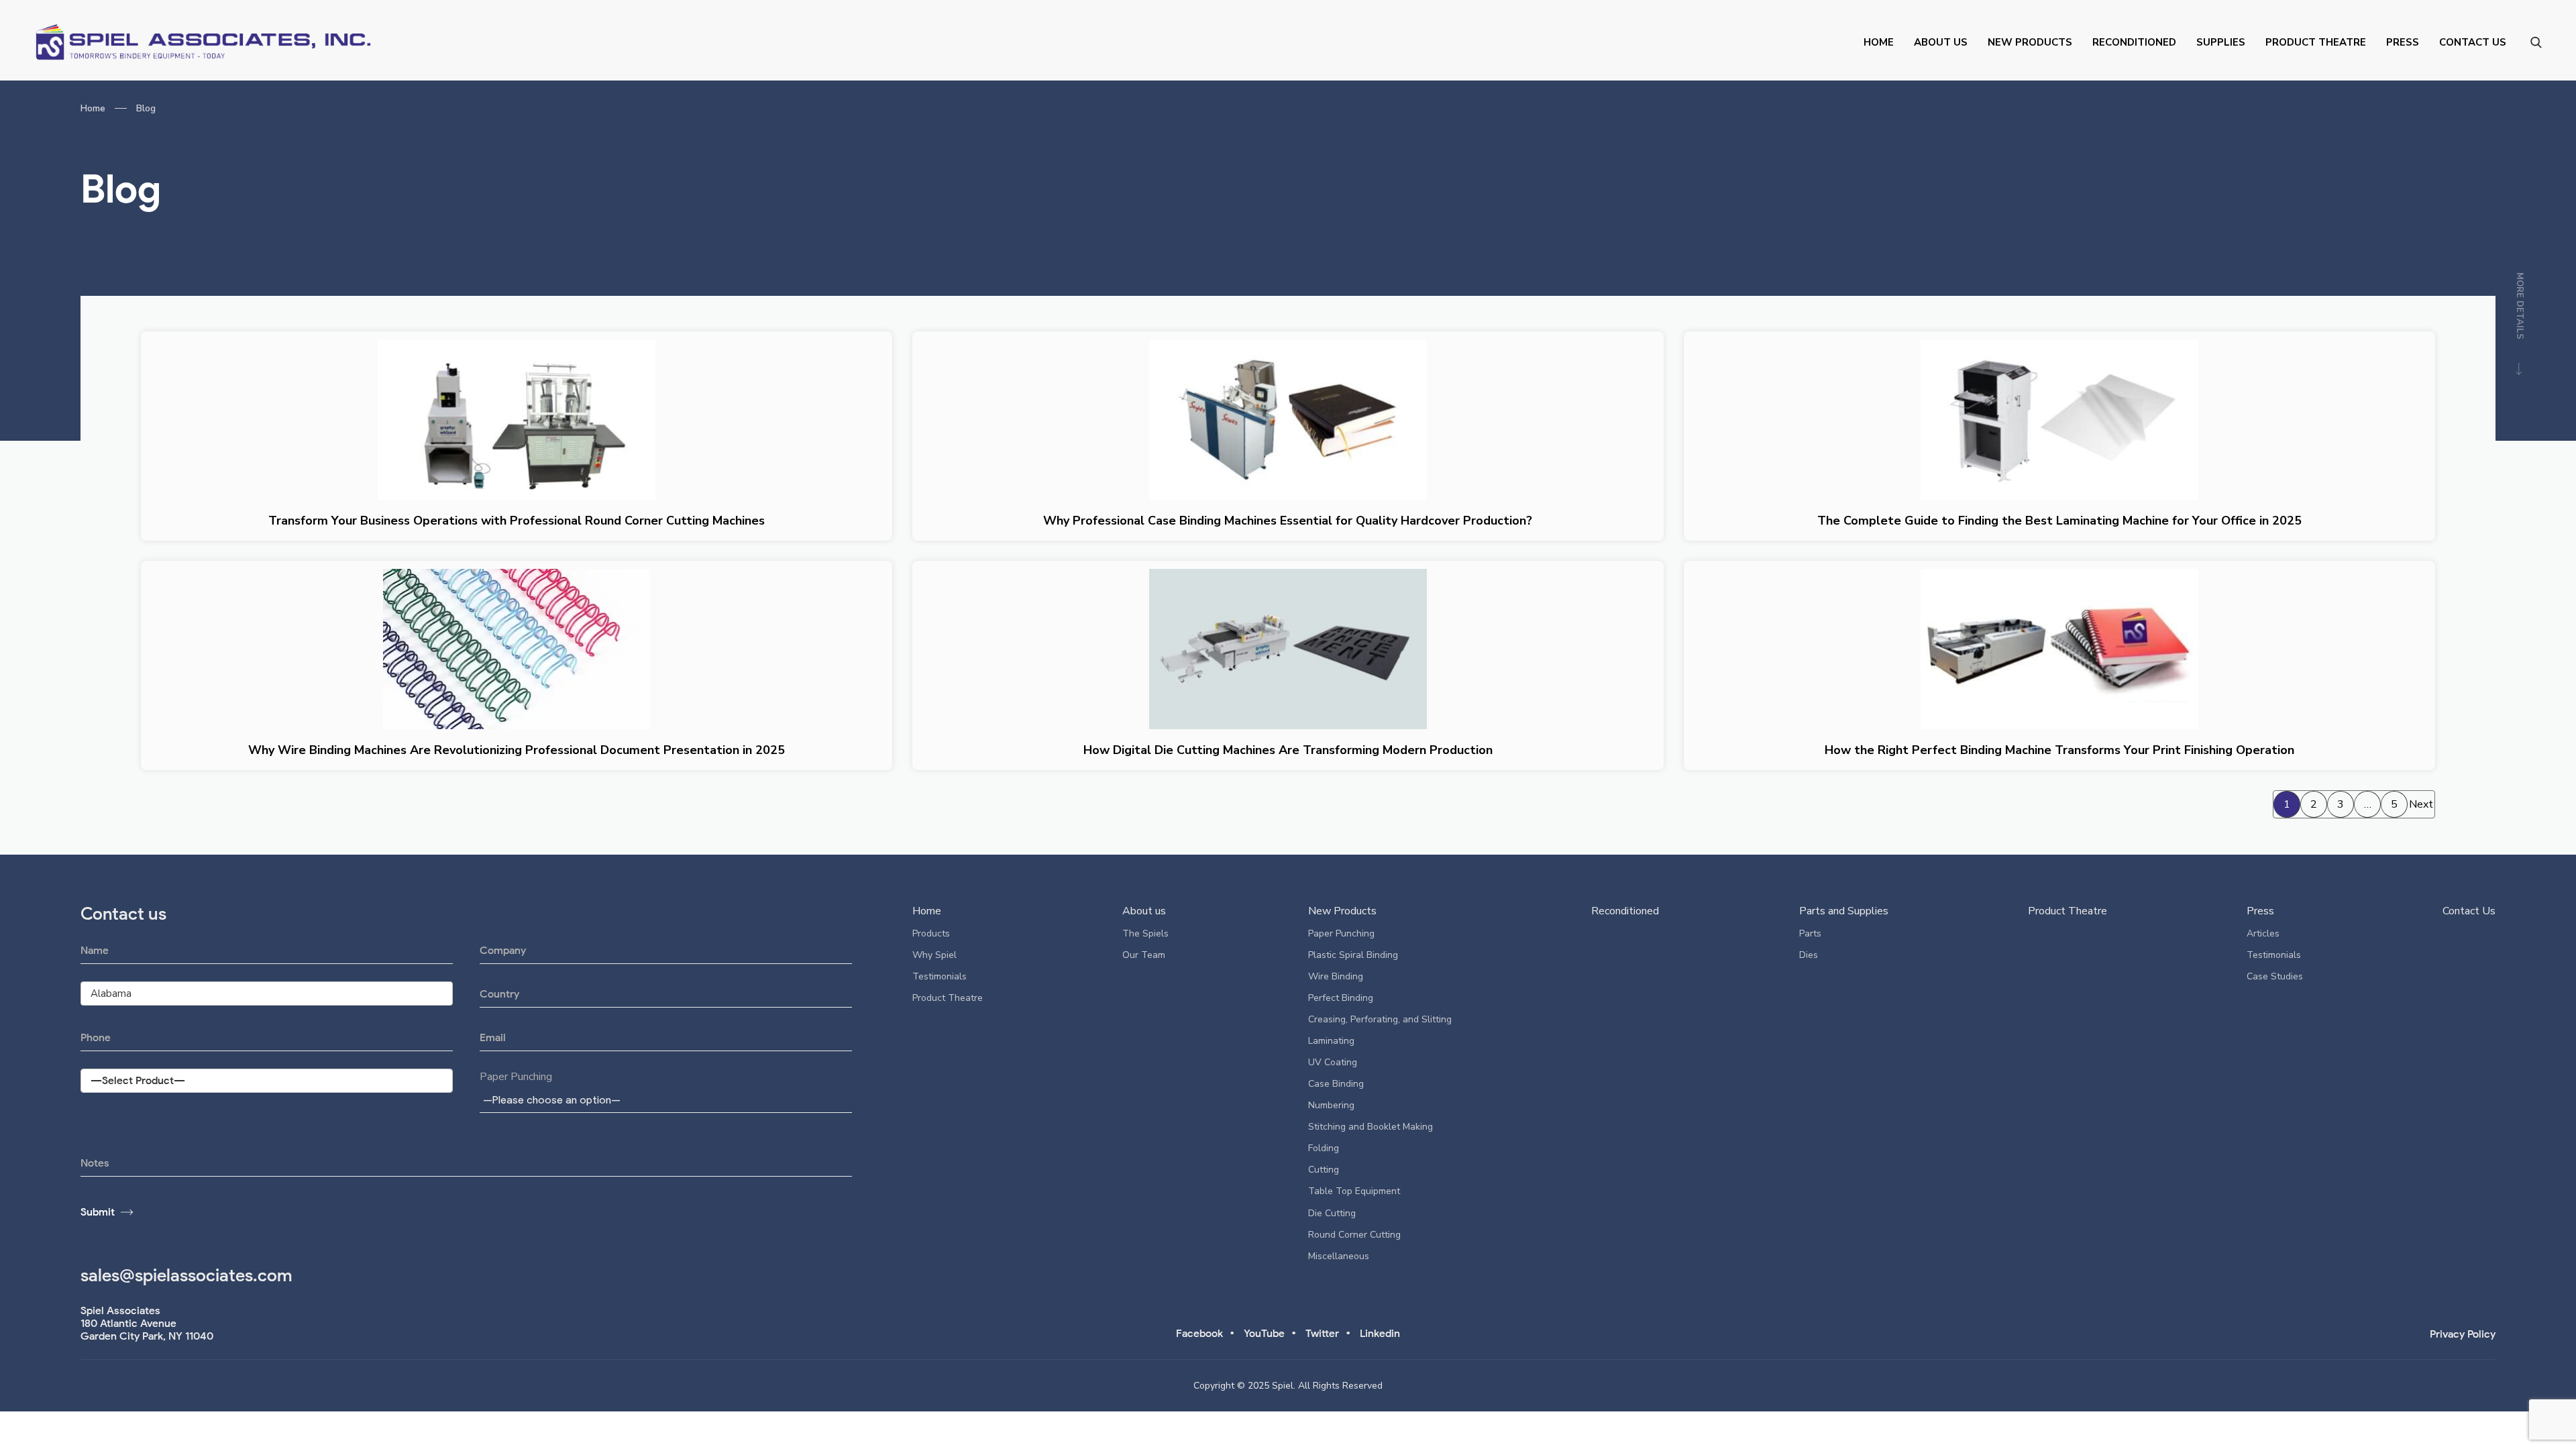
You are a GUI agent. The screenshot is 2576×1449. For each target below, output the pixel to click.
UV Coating (1333, 1062)
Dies (1809, 955)
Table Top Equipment (1354, 1191)
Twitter (1322, 1333)
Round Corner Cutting (1354, 1235)
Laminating (1331, 1041)
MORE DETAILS (2520, 307)
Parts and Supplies (1844, 911)
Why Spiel (934, 955)
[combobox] (666, 1099)
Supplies (2221, 42)
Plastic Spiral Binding (1353, 955)
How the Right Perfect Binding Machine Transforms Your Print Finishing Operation (2059, 750)
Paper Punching (516, 1077)
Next (2421, 804)
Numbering (1331, 1105)
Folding (1324, 1148)
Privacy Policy (2463, 1334)
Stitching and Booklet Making (1371, 1127)
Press (2403, 42)
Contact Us (2473, 42)
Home (1879, 42)
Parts (1810, 933)
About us (1144, 911)
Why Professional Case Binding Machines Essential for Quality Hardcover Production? (1288, 521)
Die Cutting (1332, 1213)
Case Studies (2275, 976)
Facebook (1199, 1333)
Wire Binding (1336, 976)
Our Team (1144, 955)
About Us (1941, 42)
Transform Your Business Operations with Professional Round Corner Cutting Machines (517, 521)
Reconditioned (2134, 42)
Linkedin (1380, 1333)
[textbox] (554, 1100)
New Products (2030, 42)
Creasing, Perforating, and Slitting (1380, 1019)
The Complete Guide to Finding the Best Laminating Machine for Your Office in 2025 (2059, 521)
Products (931, 933)
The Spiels (1145, 933)
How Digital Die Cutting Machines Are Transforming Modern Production (1288, 750)
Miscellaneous (1339, 1256)
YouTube (1264, 1333)
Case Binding (1336, 1084)
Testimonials (940, 976)
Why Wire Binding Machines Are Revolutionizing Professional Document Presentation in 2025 (517, 750)
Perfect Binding (1341, 998)
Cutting (1324, 1170)
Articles (2263, 933)
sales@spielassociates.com (186, 1275)
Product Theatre (2316, 42)
